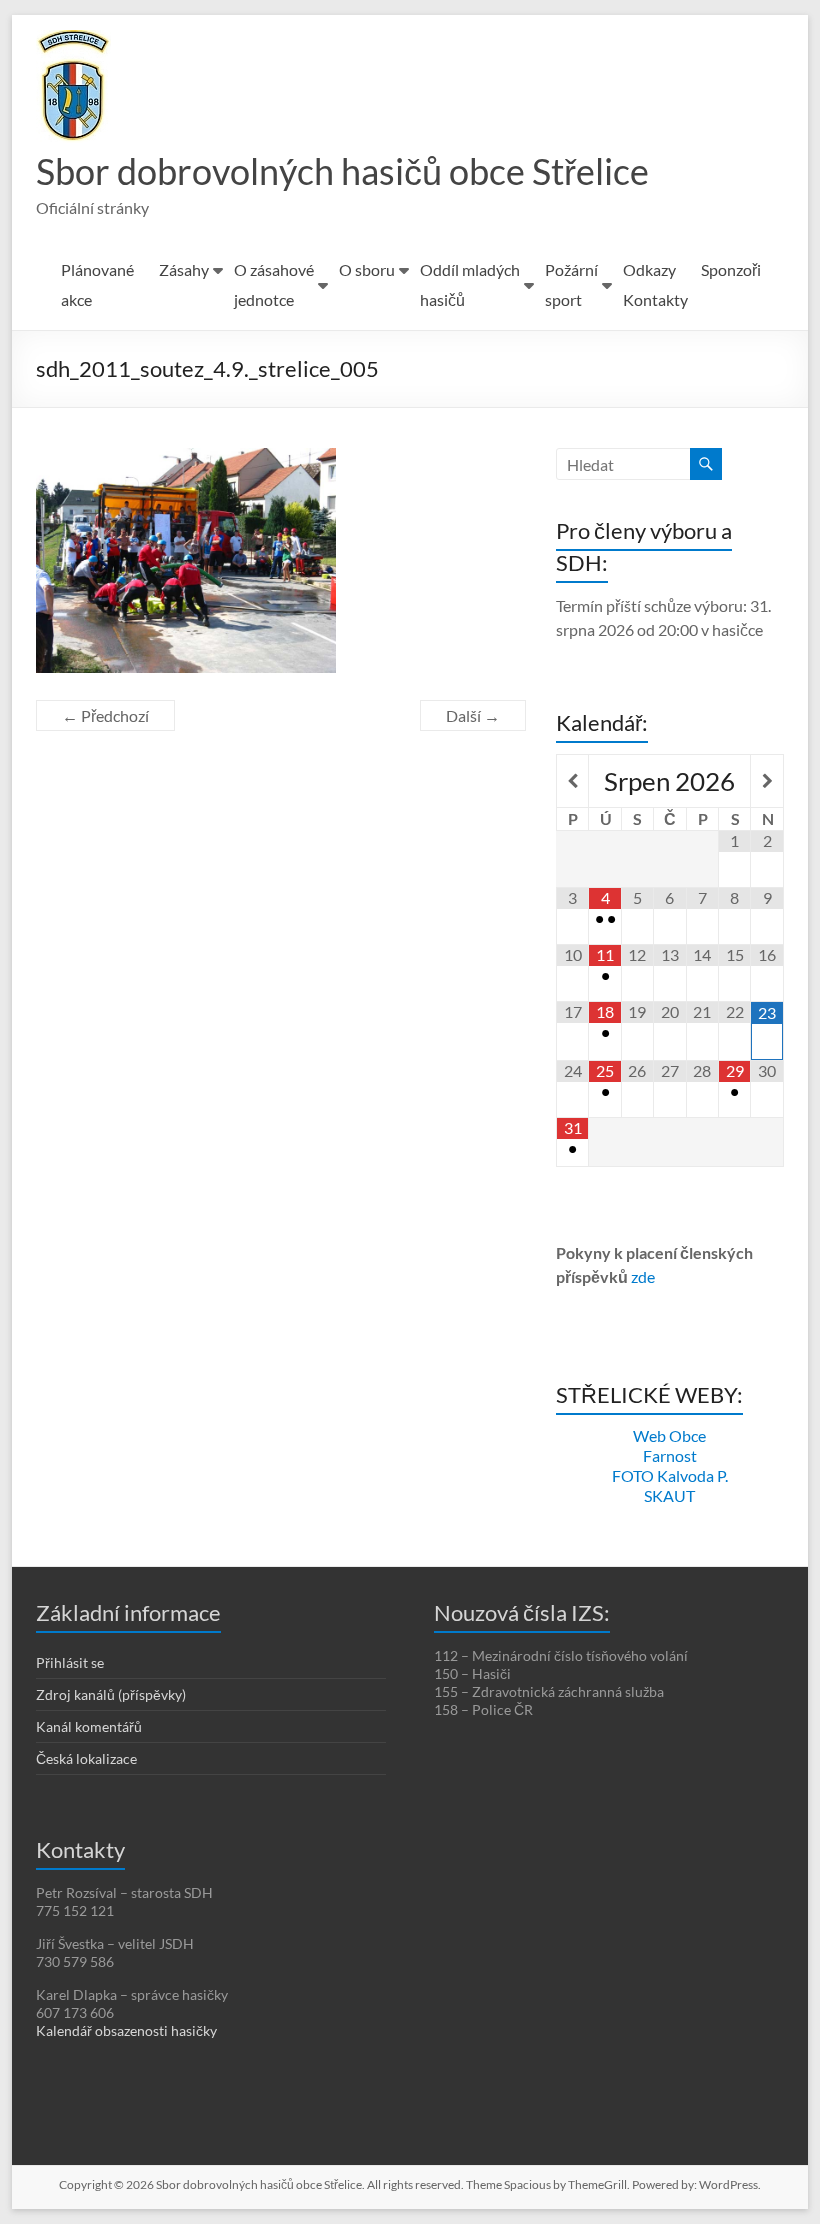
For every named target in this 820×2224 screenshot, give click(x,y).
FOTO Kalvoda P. (670, 1475)
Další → (473, 715)
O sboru (367, 269)
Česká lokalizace (86, 1758)
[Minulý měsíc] (572, 781)
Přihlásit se (70, 1662)
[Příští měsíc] (766, 781)
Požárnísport (571, 284)
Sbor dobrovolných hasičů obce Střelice (342, 171)
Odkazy (649, 269)
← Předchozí (105, 715)
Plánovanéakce (97, 284)
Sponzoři (731, 269)
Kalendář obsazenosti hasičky (126, 2030)
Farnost (670, 1455)
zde (643, 1276)
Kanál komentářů (89, 1726)
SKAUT (669, 1495)
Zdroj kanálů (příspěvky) (111, 1694)
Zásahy (184, 269)
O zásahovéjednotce (274, 284)
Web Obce (669, 1435)
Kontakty (655, 299)
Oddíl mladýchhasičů (470, 284)
